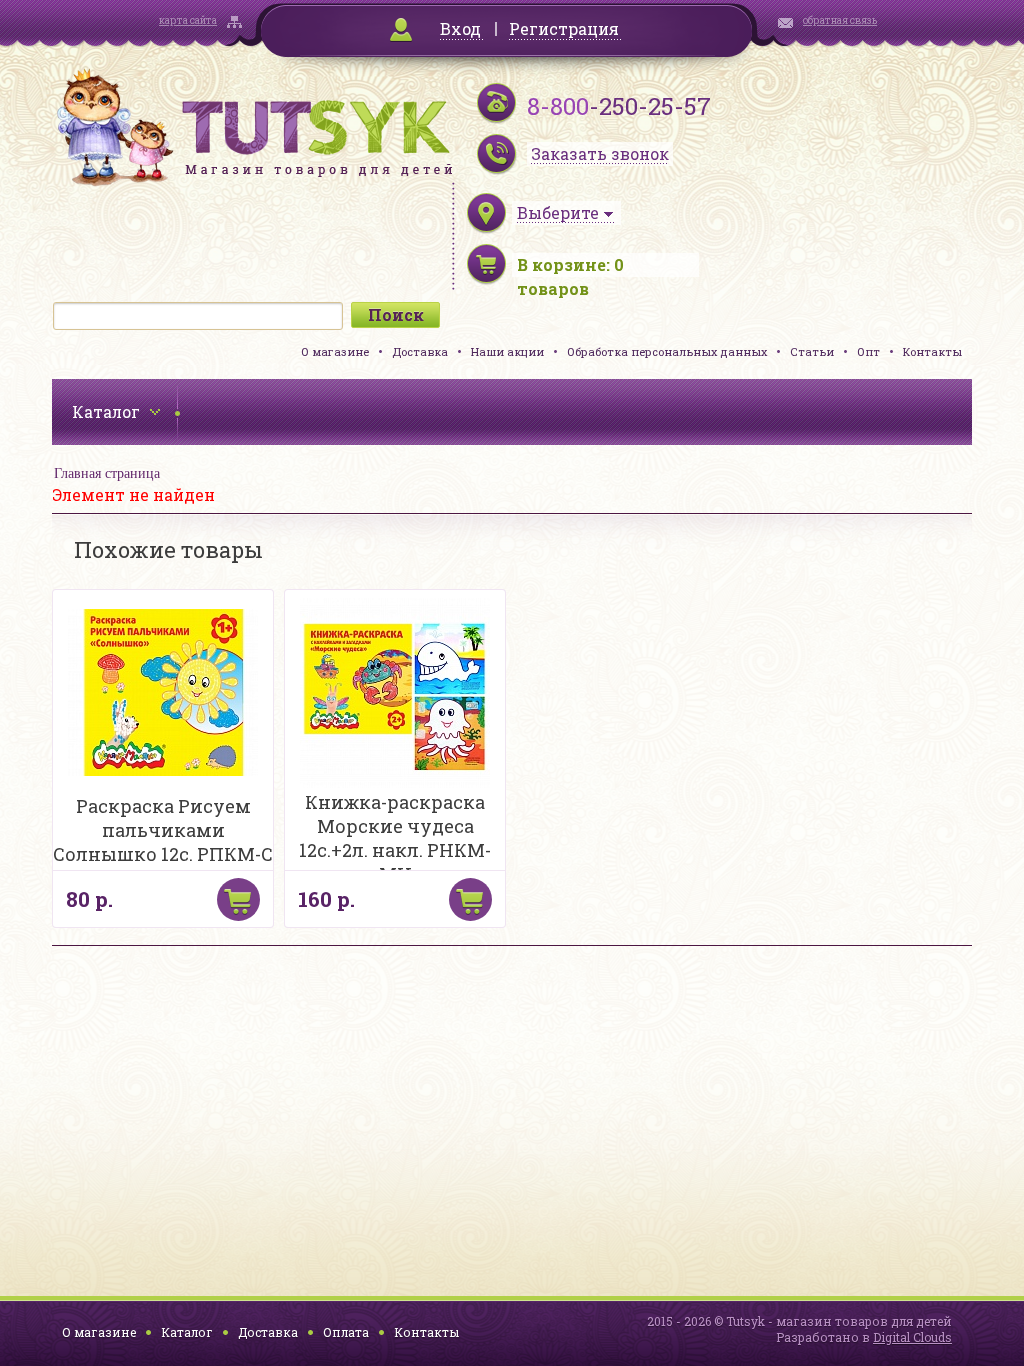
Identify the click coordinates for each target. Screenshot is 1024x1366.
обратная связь (840, 20)
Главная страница (107, 473)
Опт (868, 351)
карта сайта (188, 20)
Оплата (346, 1332)
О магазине (335, 351)
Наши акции (507, 351)
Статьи (812, 351)
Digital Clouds (912, 1337)
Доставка (420, 351)
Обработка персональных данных (667, 351)
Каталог (187, 1332)
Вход (460, 28)
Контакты (932, 351)
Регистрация (564, 28)
